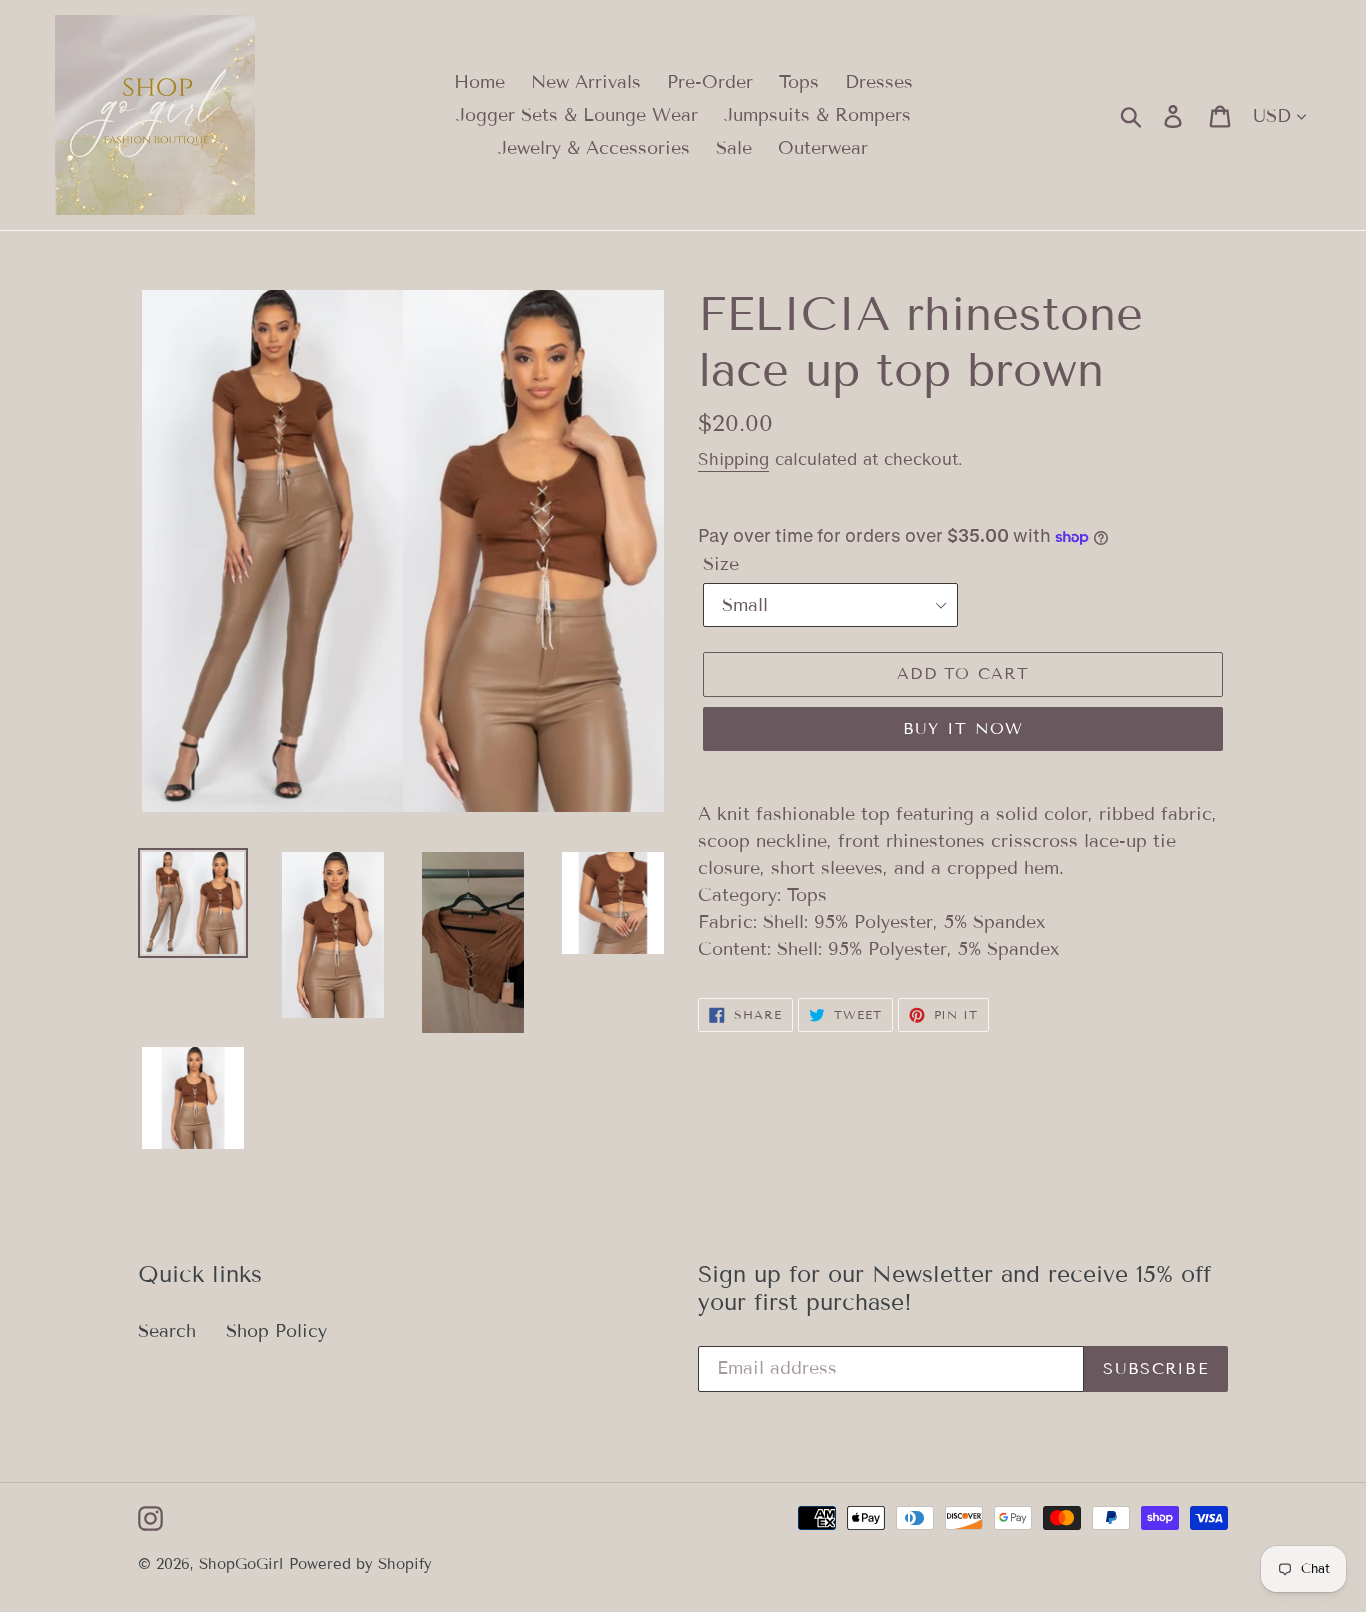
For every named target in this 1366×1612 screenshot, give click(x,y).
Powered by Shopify (360, 1564)
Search (167, 1331)
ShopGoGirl (241, 1564)
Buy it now (963, 728)
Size (721, 564)
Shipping (733, 459)
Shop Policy (276, 1331)
